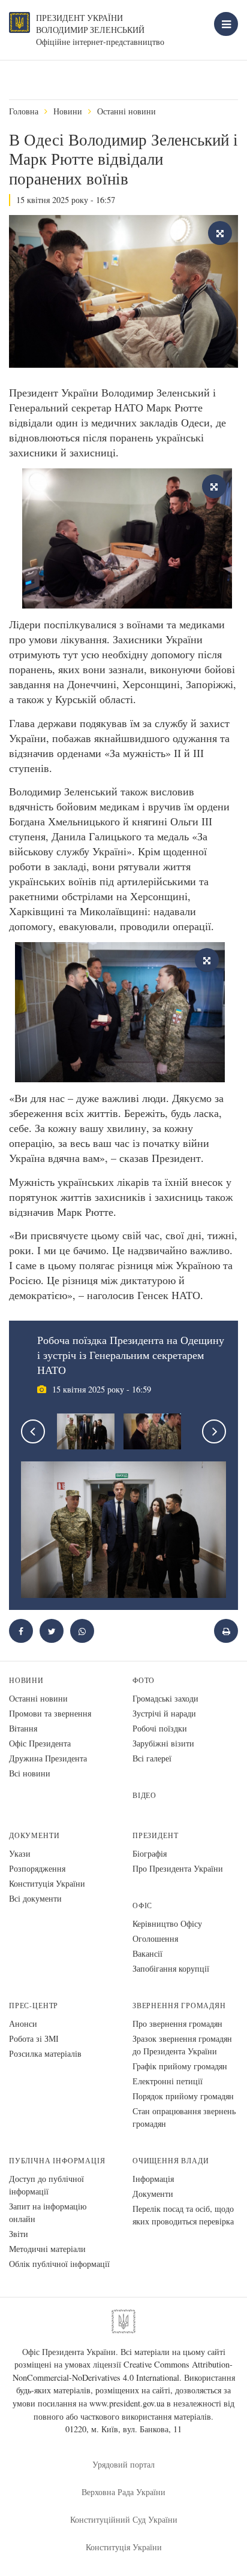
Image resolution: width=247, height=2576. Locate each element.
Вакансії (147, 1953)
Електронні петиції (168, 2081)
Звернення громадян (179, 2006)
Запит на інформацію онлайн (48, 2212)
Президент (155, 1835)
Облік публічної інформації (59, 2264)
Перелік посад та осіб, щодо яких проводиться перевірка (183, 2215)
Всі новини (30, 1773)
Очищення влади (171, 2161)
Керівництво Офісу (167, 1923)
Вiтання (23, 1728)
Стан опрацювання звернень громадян (184, 2117)
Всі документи (35, 1898)
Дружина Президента (48, 1758)
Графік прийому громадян (180, 2066)
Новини (68, 111)
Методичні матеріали (47, 2249)
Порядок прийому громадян (183, 2096)
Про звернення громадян (177, 2023)
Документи (34, 1835)
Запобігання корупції (171, 1968)
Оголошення (155, 1938)
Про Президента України (178, 1868)
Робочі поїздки (160, 1728)
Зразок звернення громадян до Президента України (182, 2045)
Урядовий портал (123, 2464)
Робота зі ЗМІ (34, 2038)
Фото (144, 1680)
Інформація (153, 2179)
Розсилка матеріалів (45, 2053)
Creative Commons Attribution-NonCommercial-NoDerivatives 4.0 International (123, 2371)
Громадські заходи (165, 1698)
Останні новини (126, 111)
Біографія (150, 1853)
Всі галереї (152, 1758)
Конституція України (47, 1883)
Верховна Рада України (123, 2492)
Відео (144, 1795)
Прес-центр (34, 2006)
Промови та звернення (50, 1713)
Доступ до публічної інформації (46, 2185)
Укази (20, 1853)
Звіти (19, 2234)
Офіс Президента (40, 1743)
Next (214, 1431)
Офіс (142, 1905)
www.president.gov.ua (127, 2403)
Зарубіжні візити (163, 1743)
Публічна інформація (57, 2161)
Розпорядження (37, 1868)
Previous (33, 1431)
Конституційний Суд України (124, 2519)
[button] (52, 1631)
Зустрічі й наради (164, 1713)
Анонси (23, 2023)
